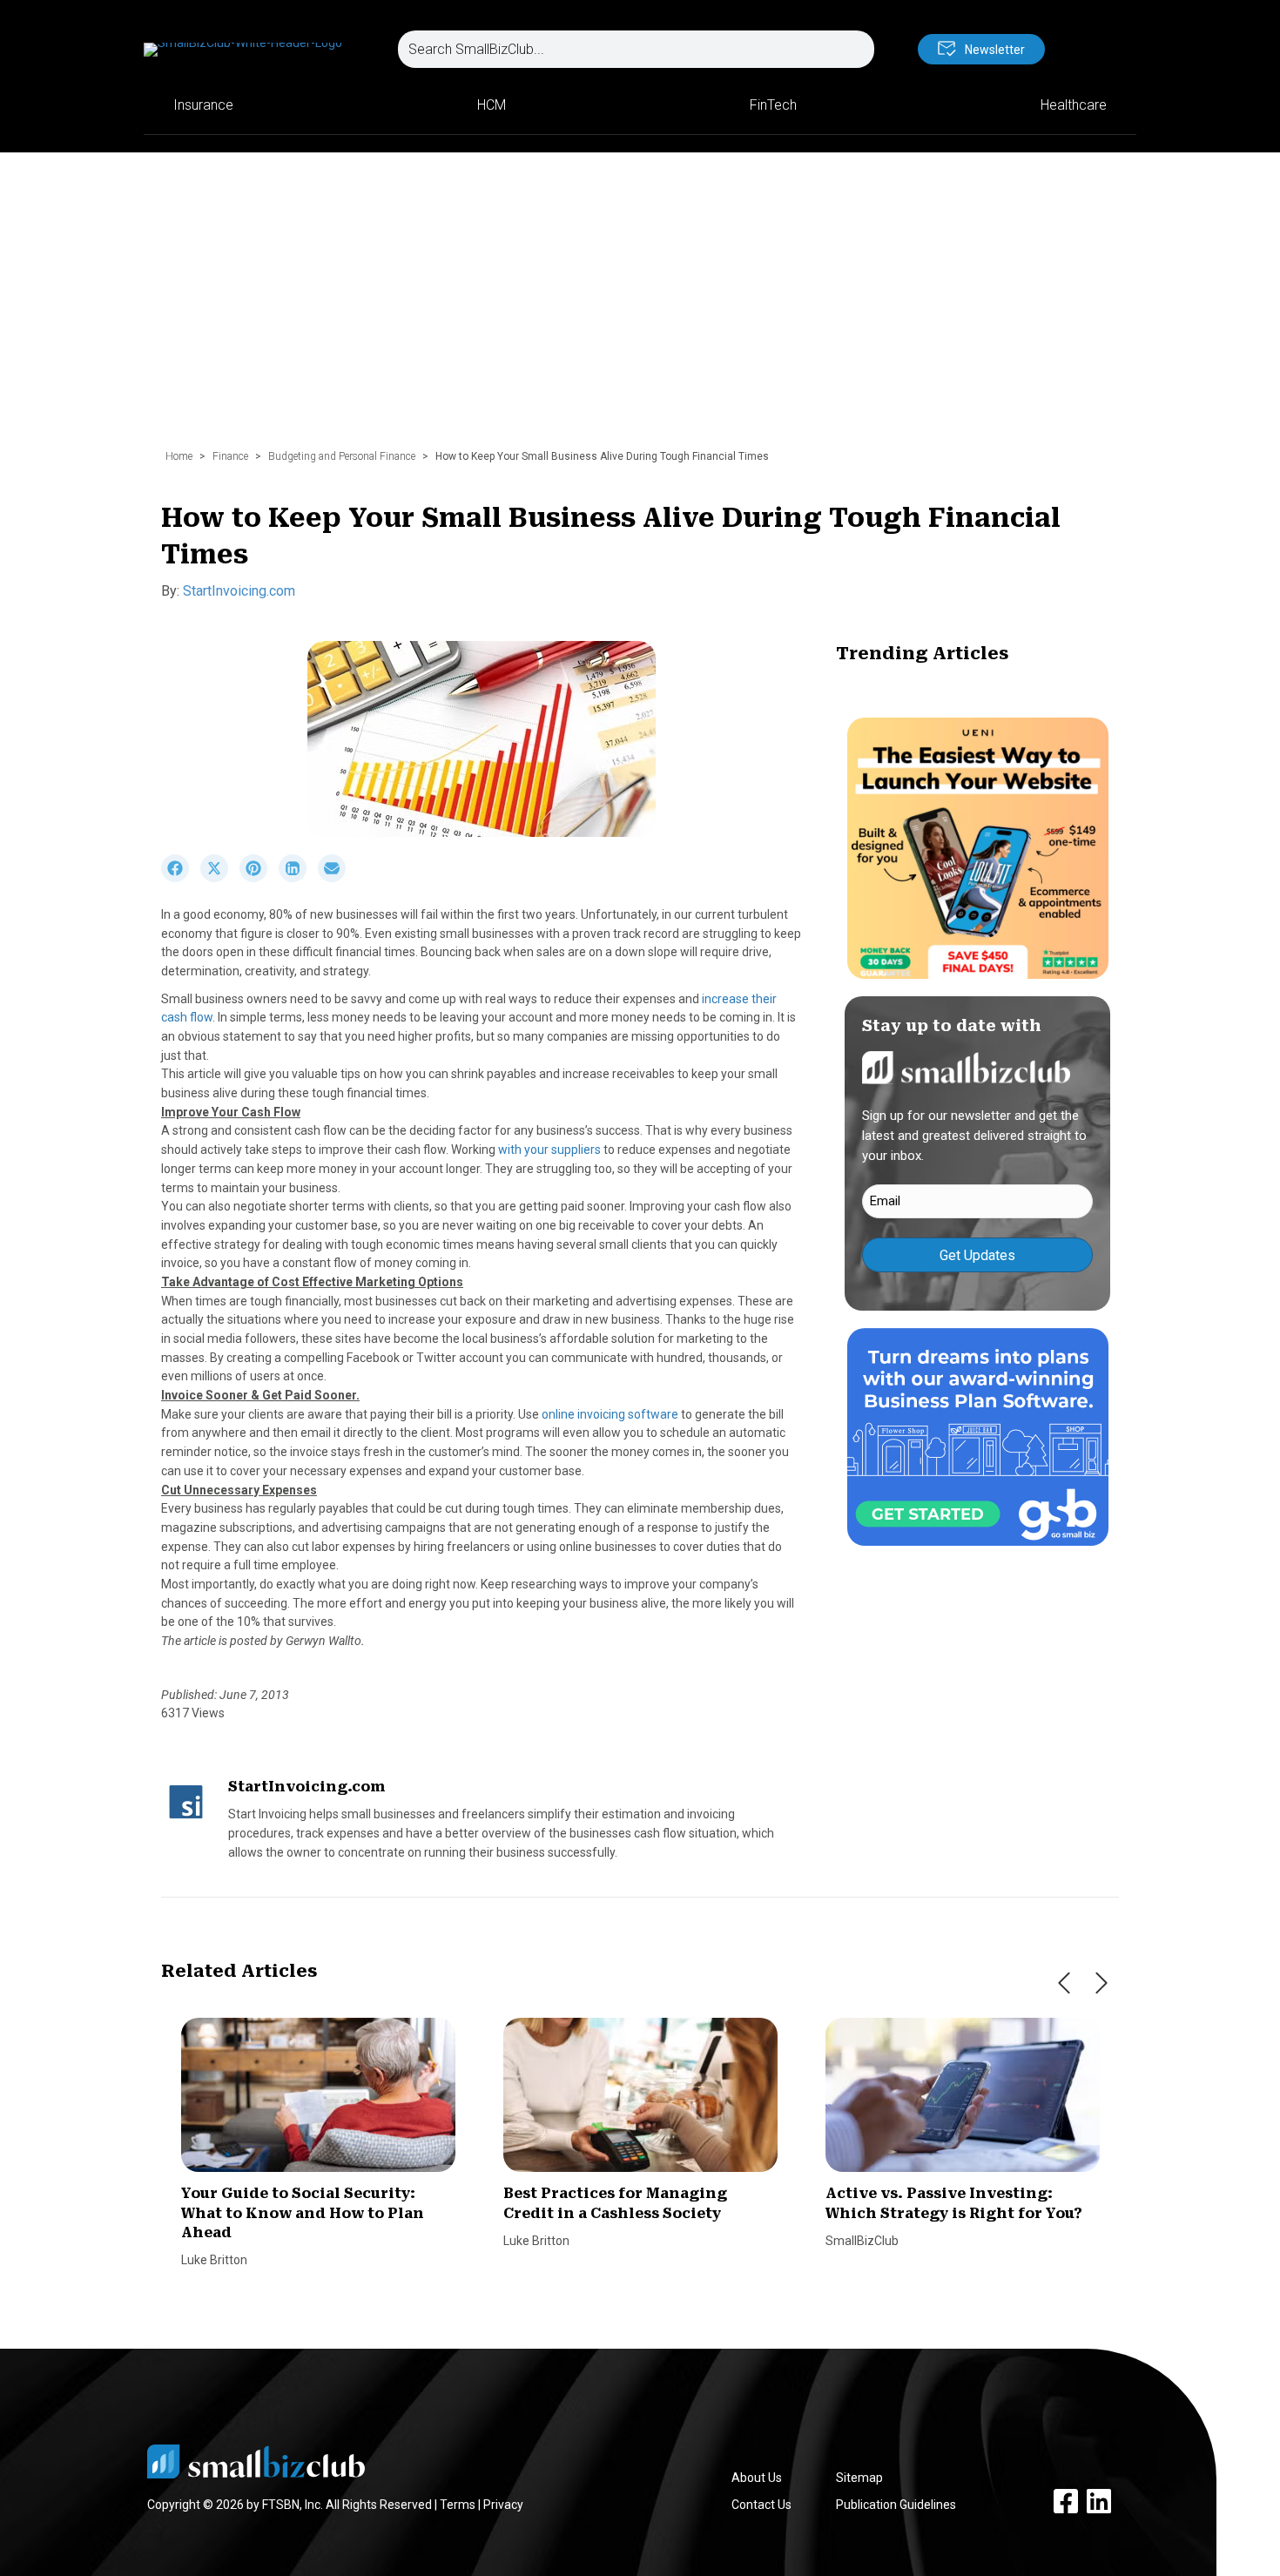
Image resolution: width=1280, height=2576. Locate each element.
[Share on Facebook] (181, 878)
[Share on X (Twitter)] (220, 878)
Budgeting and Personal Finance (342, 456)
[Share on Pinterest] (259, 878)
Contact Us (761, 2505)
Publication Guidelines (896, 2505)
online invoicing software (610, 1414)
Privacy (503, 2505)
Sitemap (859, 2478)
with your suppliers (549, 1150)
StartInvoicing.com (239, 591)
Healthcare (1074, 105)
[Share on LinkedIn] (298, 878)
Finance (230, 456)
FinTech (773, 105)
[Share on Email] (336, 878)
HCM (492, 105)
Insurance (203, 105)
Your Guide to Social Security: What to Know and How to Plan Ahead (303, 2213)
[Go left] (1064, 1983)
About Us (757, 2478)
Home (179, 456)
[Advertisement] (640, 309)
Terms (458, 2505)
